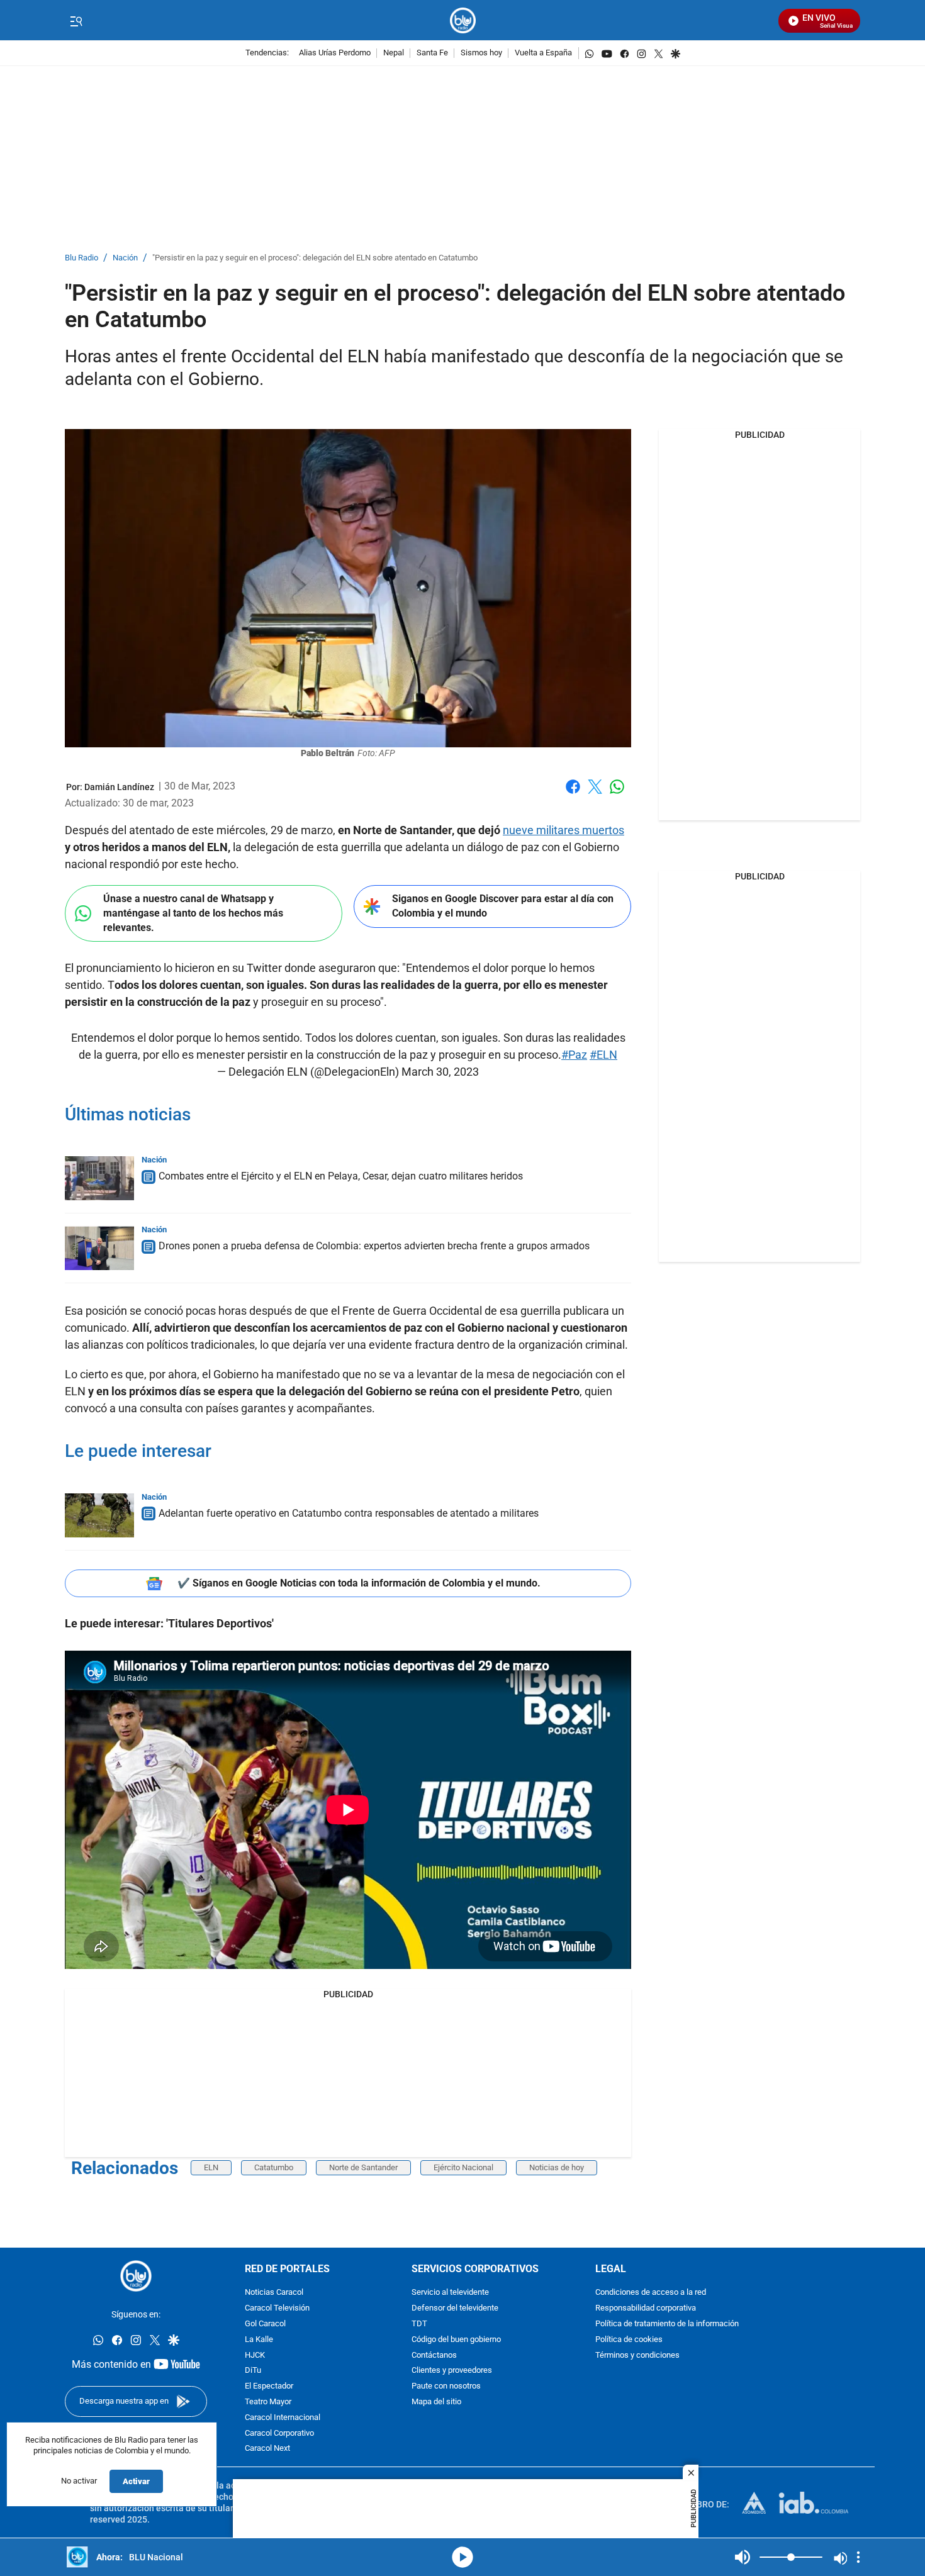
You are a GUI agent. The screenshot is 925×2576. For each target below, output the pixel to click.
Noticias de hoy (557, 2167)
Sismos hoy (481, 53)
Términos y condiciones (637, 2356)
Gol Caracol (265, 2324)
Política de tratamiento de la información (667, 2324)
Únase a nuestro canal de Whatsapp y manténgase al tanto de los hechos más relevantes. (193, 913)
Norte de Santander (363, 2167)
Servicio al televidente (450, 2293)
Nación (125, 258)
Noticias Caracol (274, 2293)
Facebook (573, 794)
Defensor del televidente (455, 2309)
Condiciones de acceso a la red (651, 2293)
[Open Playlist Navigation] (858, 2557)
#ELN (603, 1055)
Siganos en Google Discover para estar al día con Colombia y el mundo (503, 906)
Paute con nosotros (446, 2387)
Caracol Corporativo (279, 2434)
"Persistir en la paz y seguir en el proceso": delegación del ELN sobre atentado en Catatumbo (315, 258)
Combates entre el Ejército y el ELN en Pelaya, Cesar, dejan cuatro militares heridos (341, 1176)
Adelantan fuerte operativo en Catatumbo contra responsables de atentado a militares (349, 1513)
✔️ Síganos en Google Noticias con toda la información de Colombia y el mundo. (359, 1583)
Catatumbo (274, 2167)
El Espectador (269, 2387)
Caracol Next (267, 2449)
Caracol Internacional (283, 2418)
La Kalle (259, 2340)
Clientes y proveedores (452, 2371)
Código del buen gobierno (456, 2340)
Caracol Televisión (277, 2309)
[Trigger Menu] (76, 21)
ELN (211, 2167)
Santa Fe (432, 53)
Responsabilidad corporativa (646, 2309)
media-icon (462, 2557)
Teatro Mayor (268, 2402)
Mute (743, 2557)
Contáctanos (434, 2356)
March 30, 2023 (440, 1072)
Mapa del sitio (436, 2402)
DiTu (253, 2371)
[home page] (463, 20)
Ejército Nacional (463, 2167)
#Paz (574, 1055)
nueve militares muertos (563, 830)
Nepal (394, 53)
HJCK (255, 2356)
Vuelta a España (543, 53)
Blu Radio (81, 258)
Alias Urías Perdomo (335, 53)
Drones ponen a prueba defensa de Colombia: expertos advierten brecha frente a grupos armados (374, 1246)
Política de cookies (629, 2340)
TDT (419, 2324)
